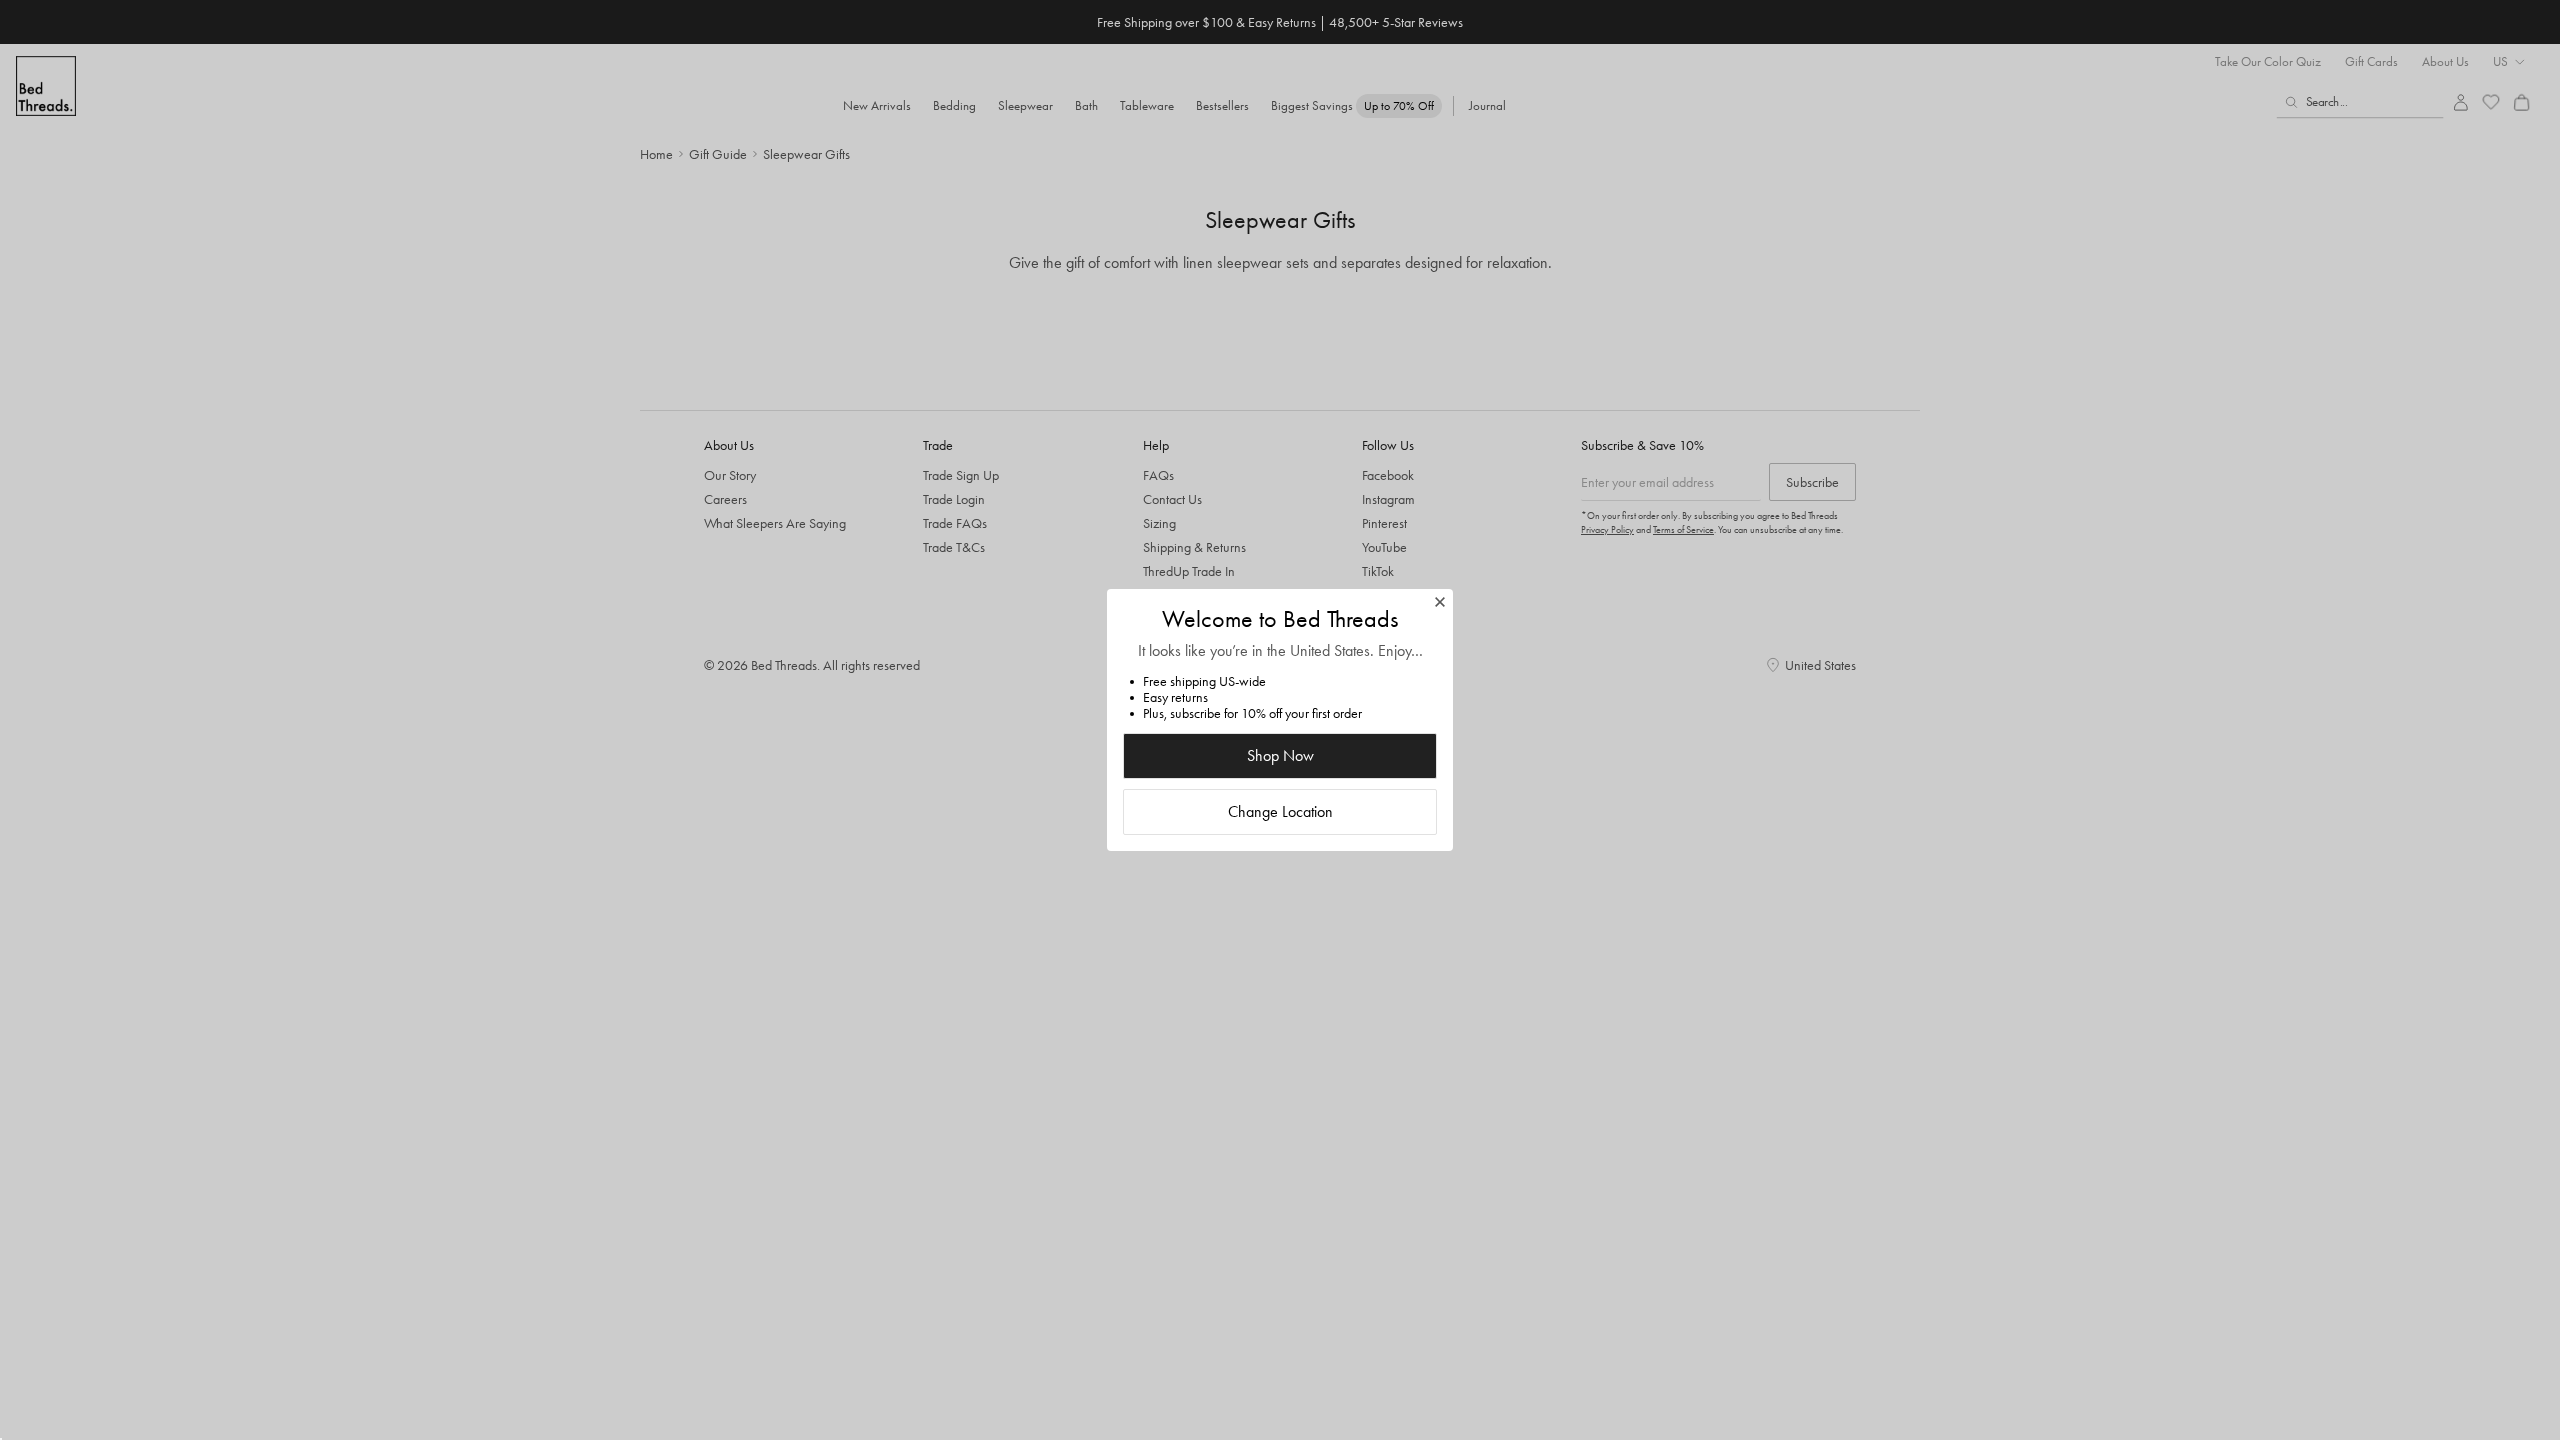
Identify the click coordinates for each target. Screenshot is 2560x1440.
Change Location (1280, 811)
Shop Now (1280, 755)
